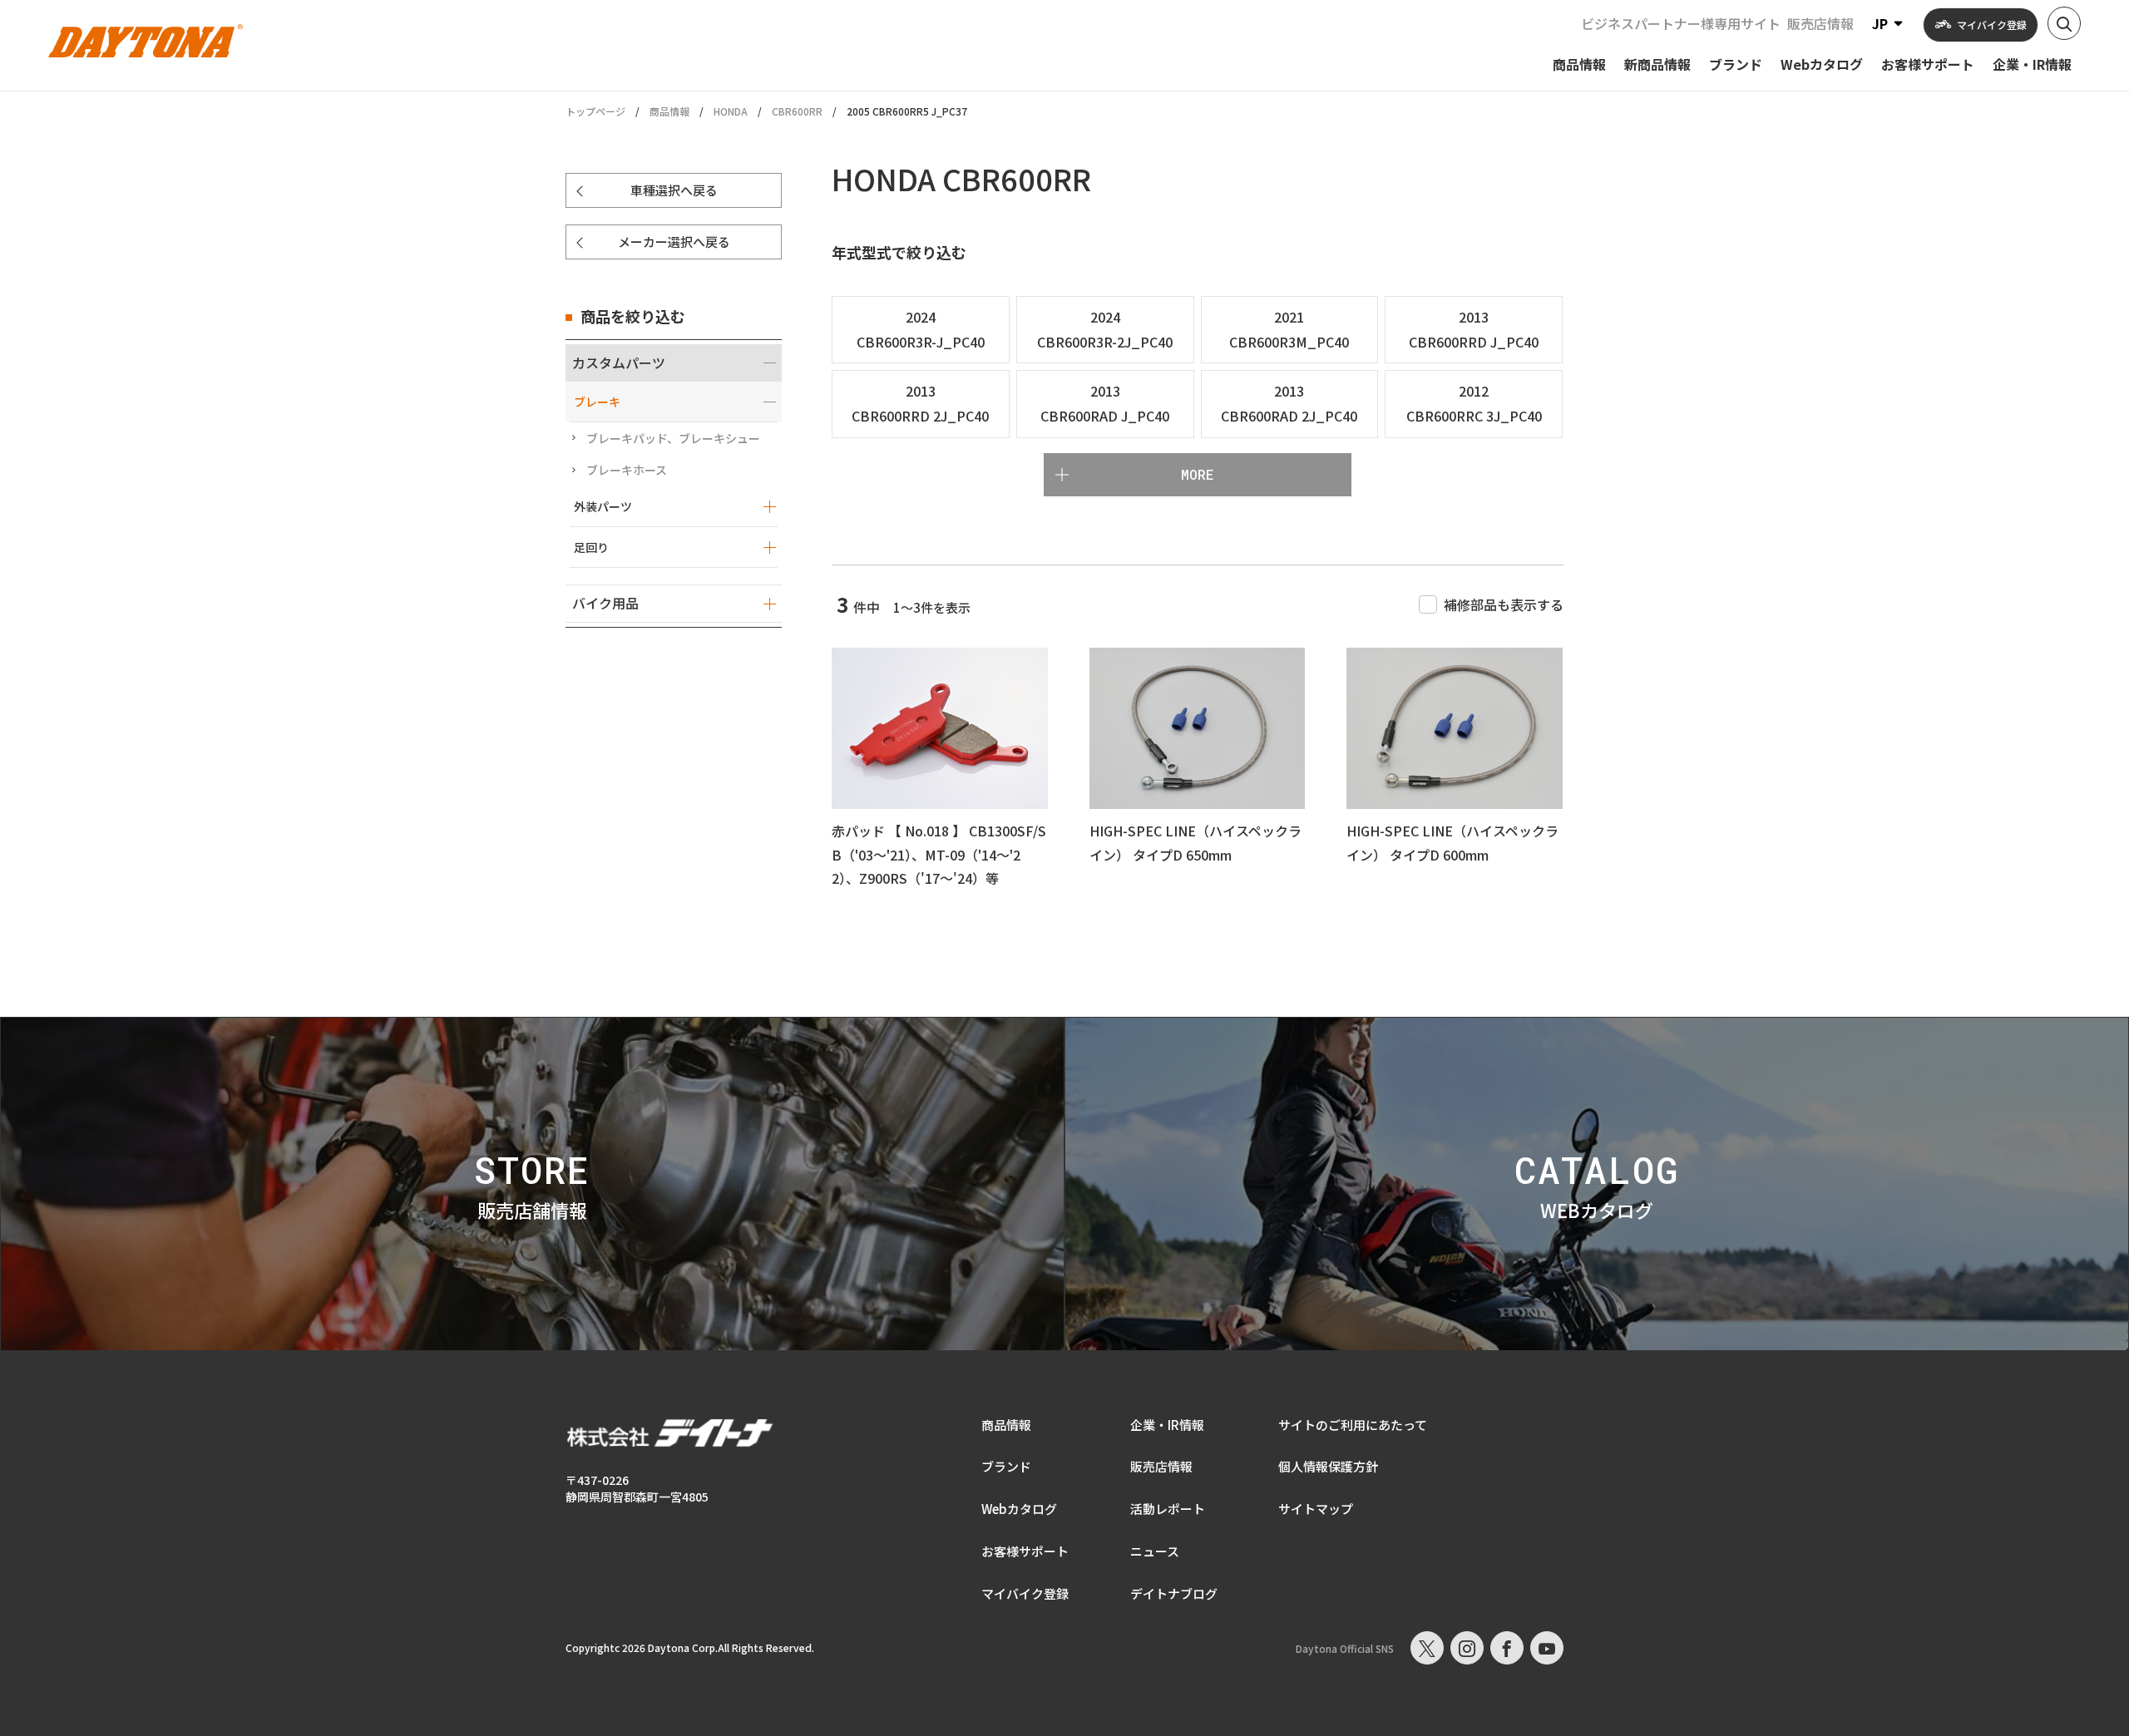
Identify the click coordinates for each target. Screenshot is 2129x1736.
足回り (591, 547)
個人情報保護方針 (1328, 1466)
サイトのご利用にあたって (1353, 1425)
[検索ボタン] (2064, 23)
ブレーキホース (627, 470)
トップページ (595, 111)
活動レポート (1168, 1509)
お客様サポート (1025, 1551)
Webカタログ (1019, 1509)
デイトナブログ (1174, 1593)
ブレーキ (597, 402)
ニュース (1155, 1551)
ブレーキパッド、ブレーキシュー (673, 438)
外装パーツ (603, 506)
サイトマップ (1316, 1509)
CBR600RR (797, 111)
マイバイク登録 (1025, 1593)
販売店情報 (1820, 23)
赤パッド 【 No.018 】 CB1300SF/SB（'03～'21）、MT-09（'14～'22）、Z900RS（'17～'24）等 (939, 855)
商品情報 (669, 111)
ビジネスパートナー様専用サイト (1681, 23)
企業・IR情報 (1167, 1425)
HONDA (731, 111)
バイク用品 (605, 603)
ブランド (1006, 1466)
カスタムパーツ (619, 362)
